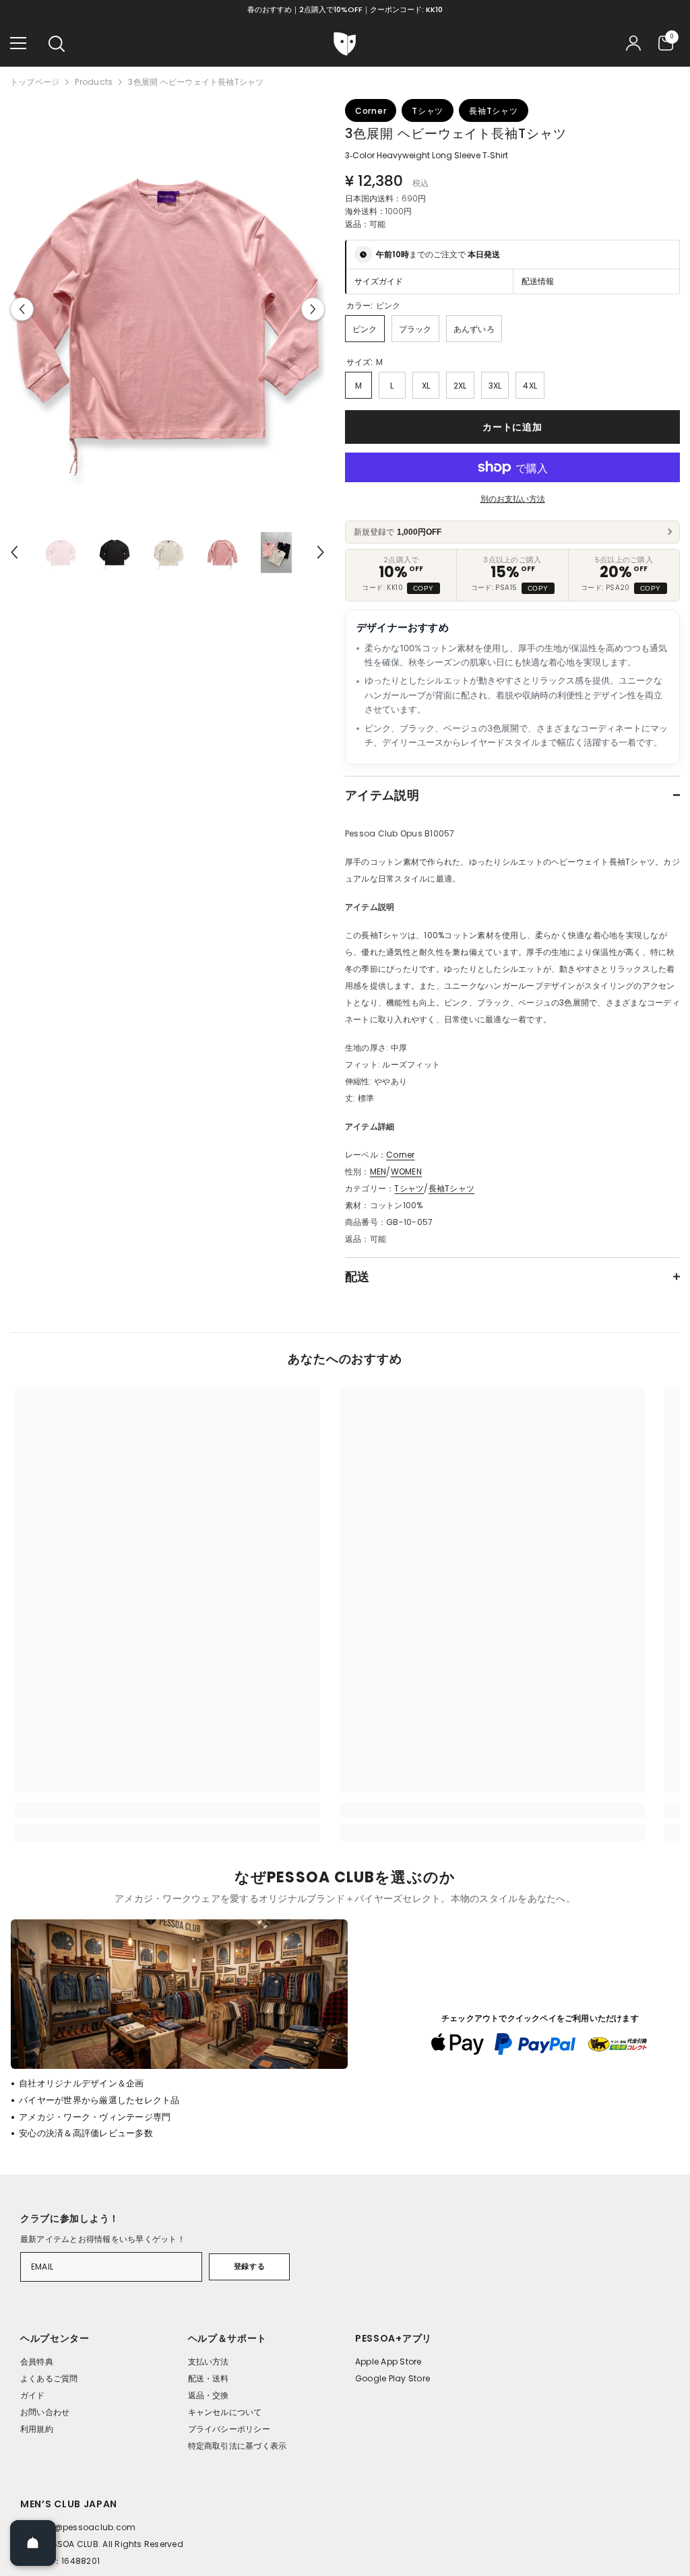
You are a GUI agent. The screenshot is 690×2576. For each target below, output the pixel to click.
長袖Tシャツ (451, 1188)
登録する (249, 2266)
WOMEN (406, 1171)
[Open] (33, 2543)
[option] (167, 309)
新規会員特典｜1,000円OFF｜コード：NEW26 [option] (345, 9)
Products (94, 82)
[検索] (57, 44)
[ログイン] (633, 43)
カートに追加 (512, 427)
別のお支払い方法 (513, 499)
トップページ (35, 82)
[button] (22, 309)
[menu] (18, 43)
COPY (424, 588)
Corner (400, 1155)
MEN (378, 1171)
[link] (167, 1810)
